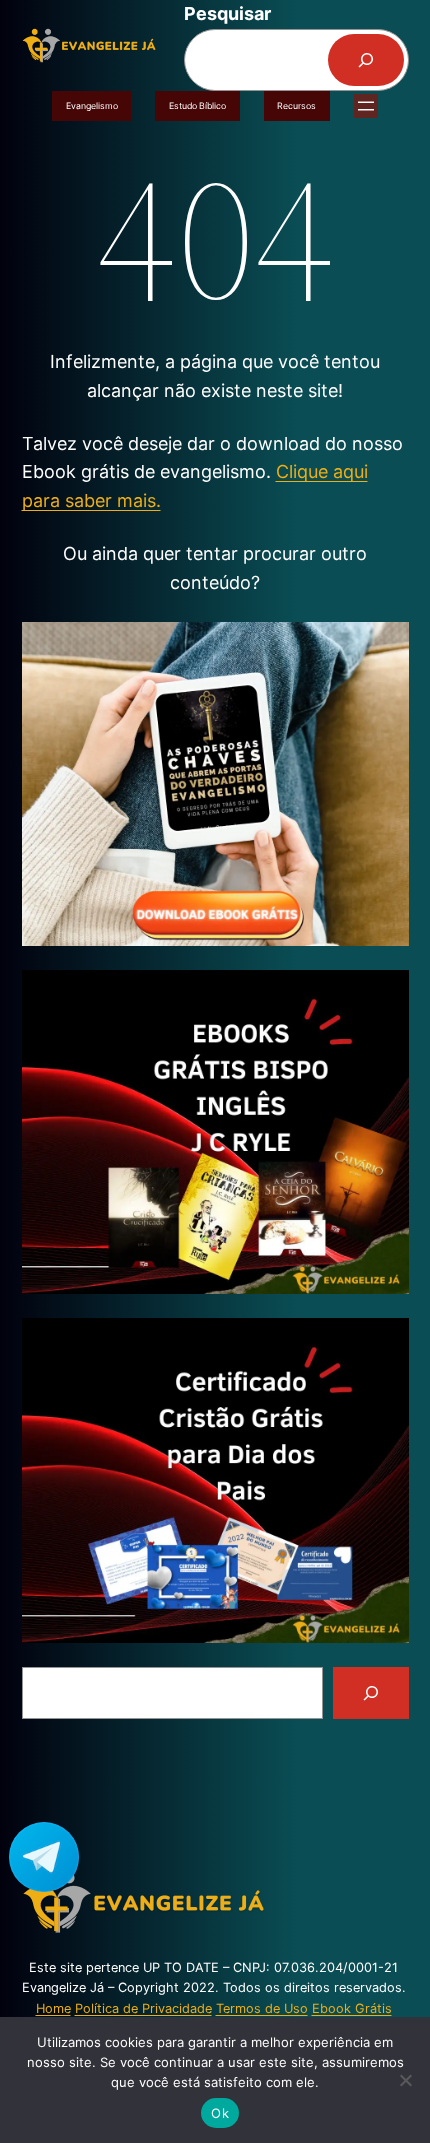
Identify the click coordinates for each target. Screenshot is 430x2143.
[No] (405, 2080)
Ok (220, 2113)
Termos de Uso (262, 2008)
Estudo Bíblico (197, 105)
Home (53, 2008)
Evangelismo (92, 105)
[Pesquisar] (366, 60)
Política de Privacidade (143, 2008)
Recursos (296, 105)
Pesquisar (227, 13)
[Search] (371, 1693)
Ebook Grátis (352, 2008)
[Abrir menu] (366, 106)
